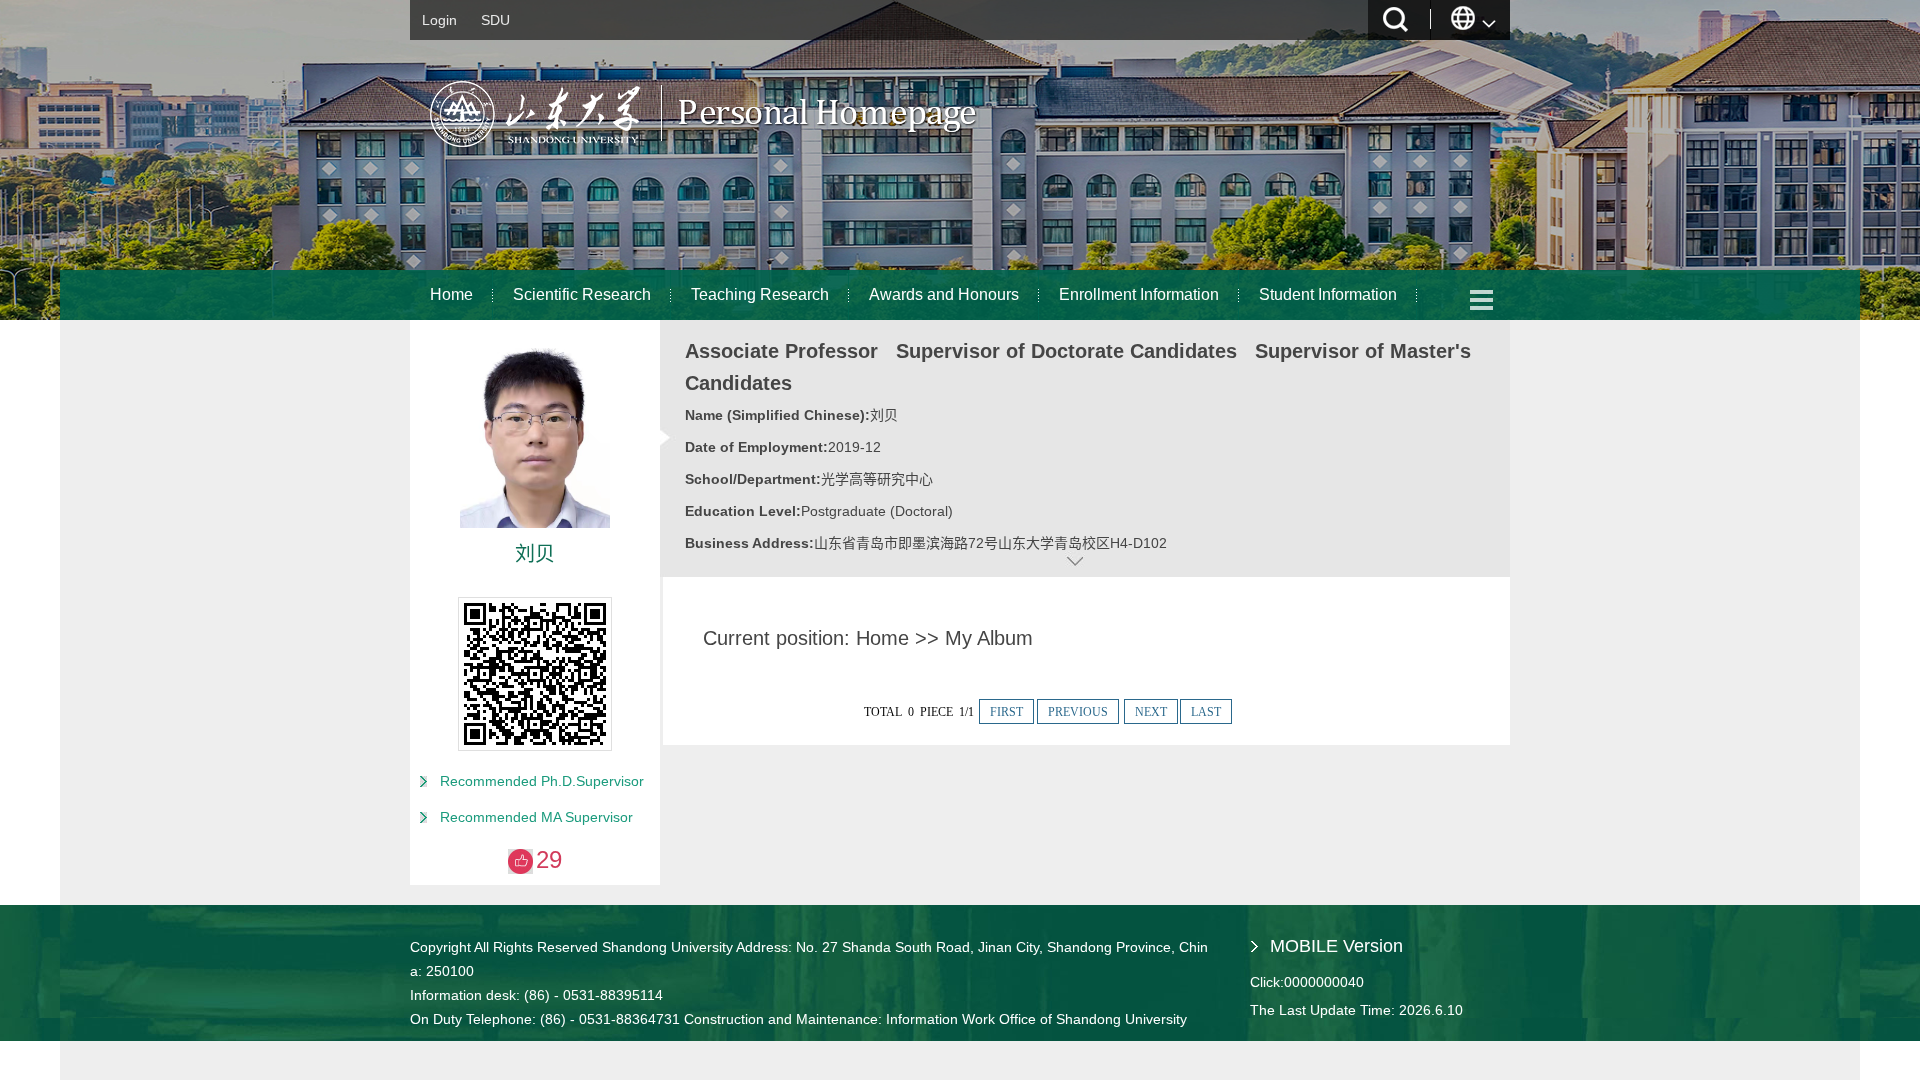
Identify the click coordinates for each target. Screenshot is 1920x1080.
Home (451, 294)
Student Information (1328, 294)
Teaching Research (760, 294)
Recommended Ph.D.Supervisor (542, 781)
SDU (495, 20)
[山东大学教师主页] (750, 155)
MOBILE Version (1336, 946)
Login (439, 20)
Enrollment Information (1139, 294)
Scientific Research (582, 294)
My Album (989, 638)
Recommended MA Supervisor (536, 817)
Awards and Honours (944, 294)
